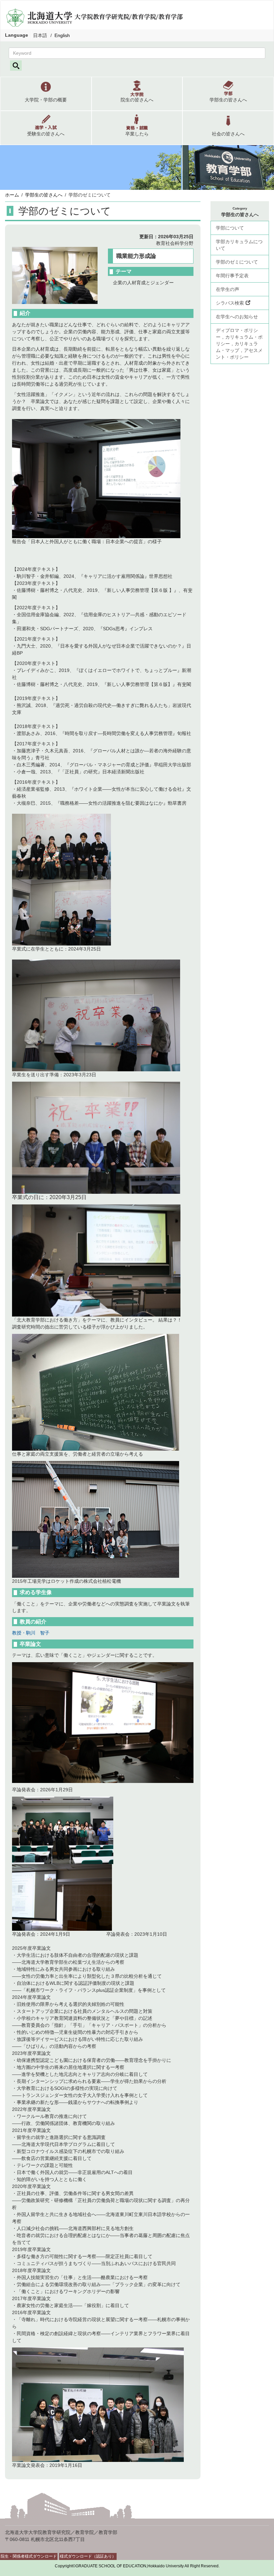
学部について (230, 228)
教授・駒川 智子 (31, 1633)
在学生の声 (228, 289)
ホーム (12, 195)
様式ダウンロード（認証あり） (88, 2556)
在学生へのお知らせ (237, 317)
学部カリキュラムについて (239, 245)
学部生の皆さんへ (44, 195)
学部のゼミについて (237, 262)
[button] (46, 94)
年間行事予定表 (232, 276)
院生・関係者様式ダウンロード (29, 2556)
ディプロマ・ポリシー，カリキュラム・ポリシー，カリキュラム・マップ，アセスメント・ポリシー (239, 344)
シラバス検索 (230, 303)
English (62, 35)
